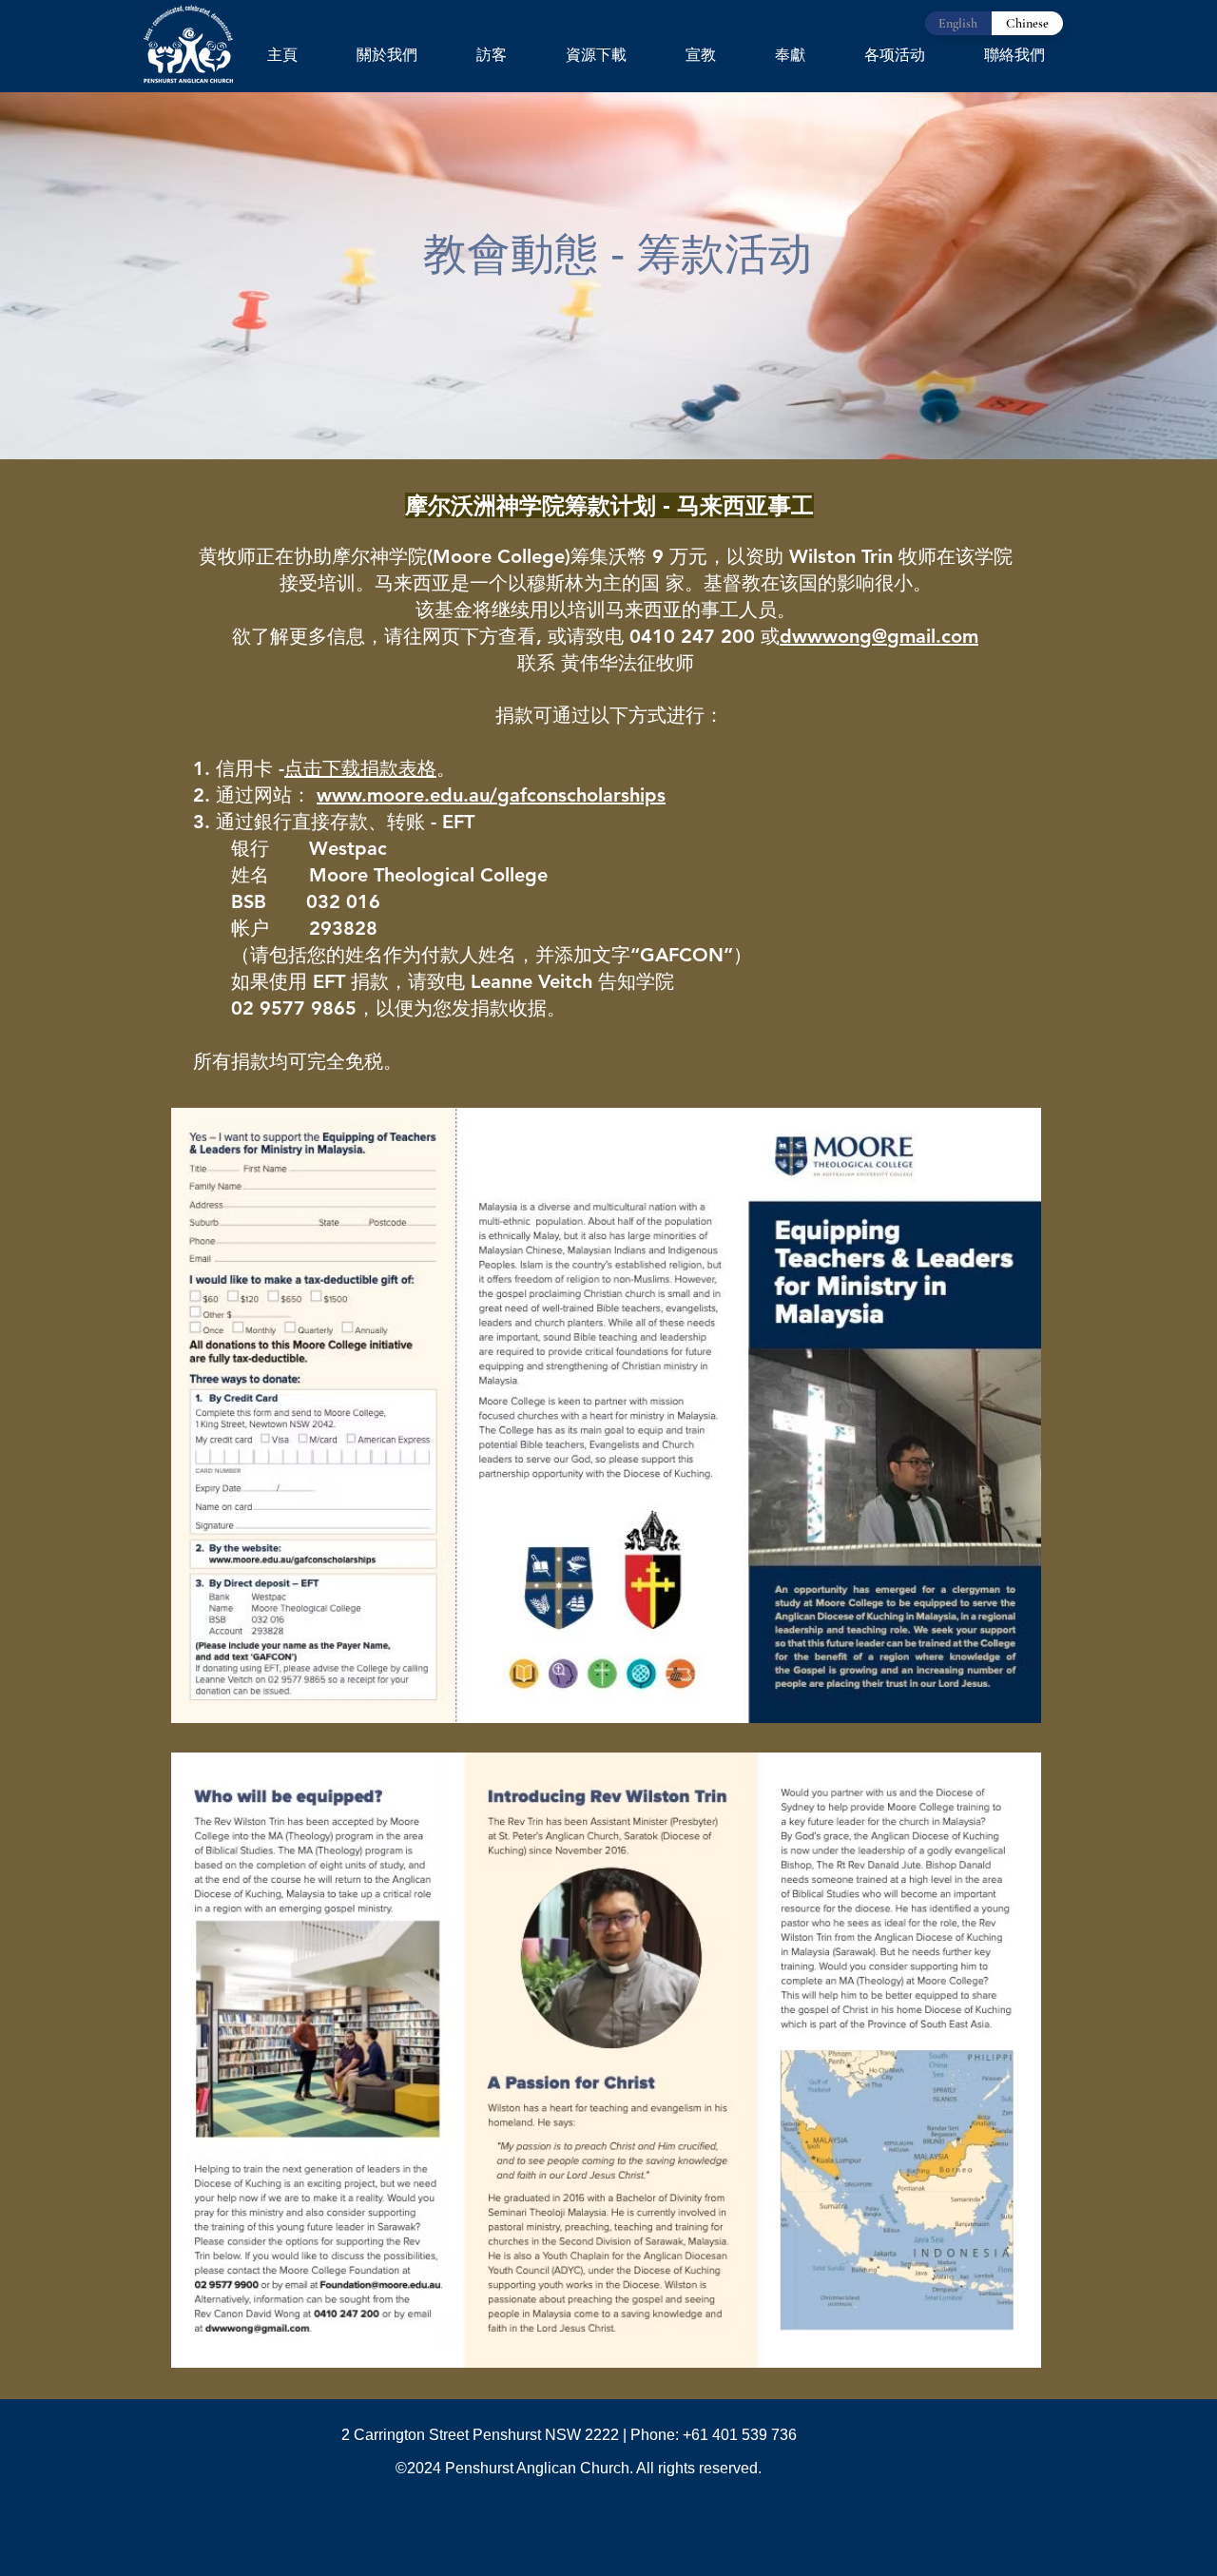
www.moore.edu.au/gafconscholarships (491, 795)
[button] (387, 55)
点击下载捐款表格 (360, 768)
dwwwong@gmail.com (879, 636)
